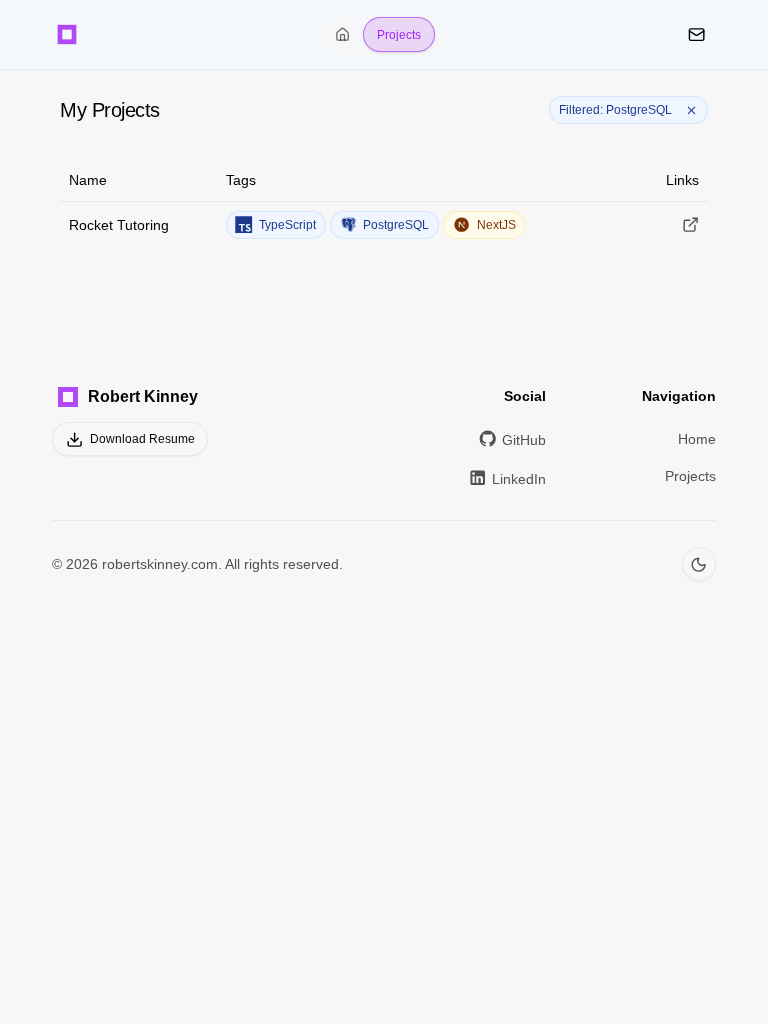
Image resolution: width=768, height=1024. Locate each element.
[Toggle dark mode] (699, 564)
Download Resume (142, 439)
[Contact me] (696, 34)
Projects (399, 35)
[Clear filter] (692, 110)
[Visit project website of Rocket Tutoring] (690, 224)
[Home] (67, 34)
